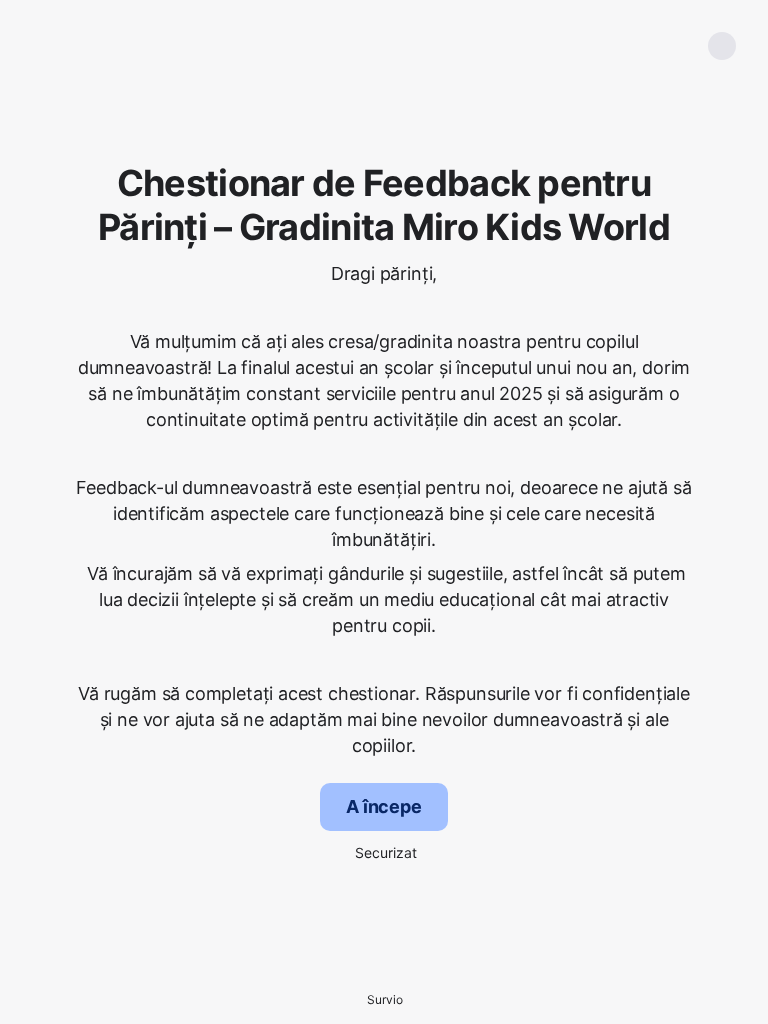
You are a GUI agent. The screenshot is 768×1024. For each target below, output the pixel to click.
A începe (384, 806)
